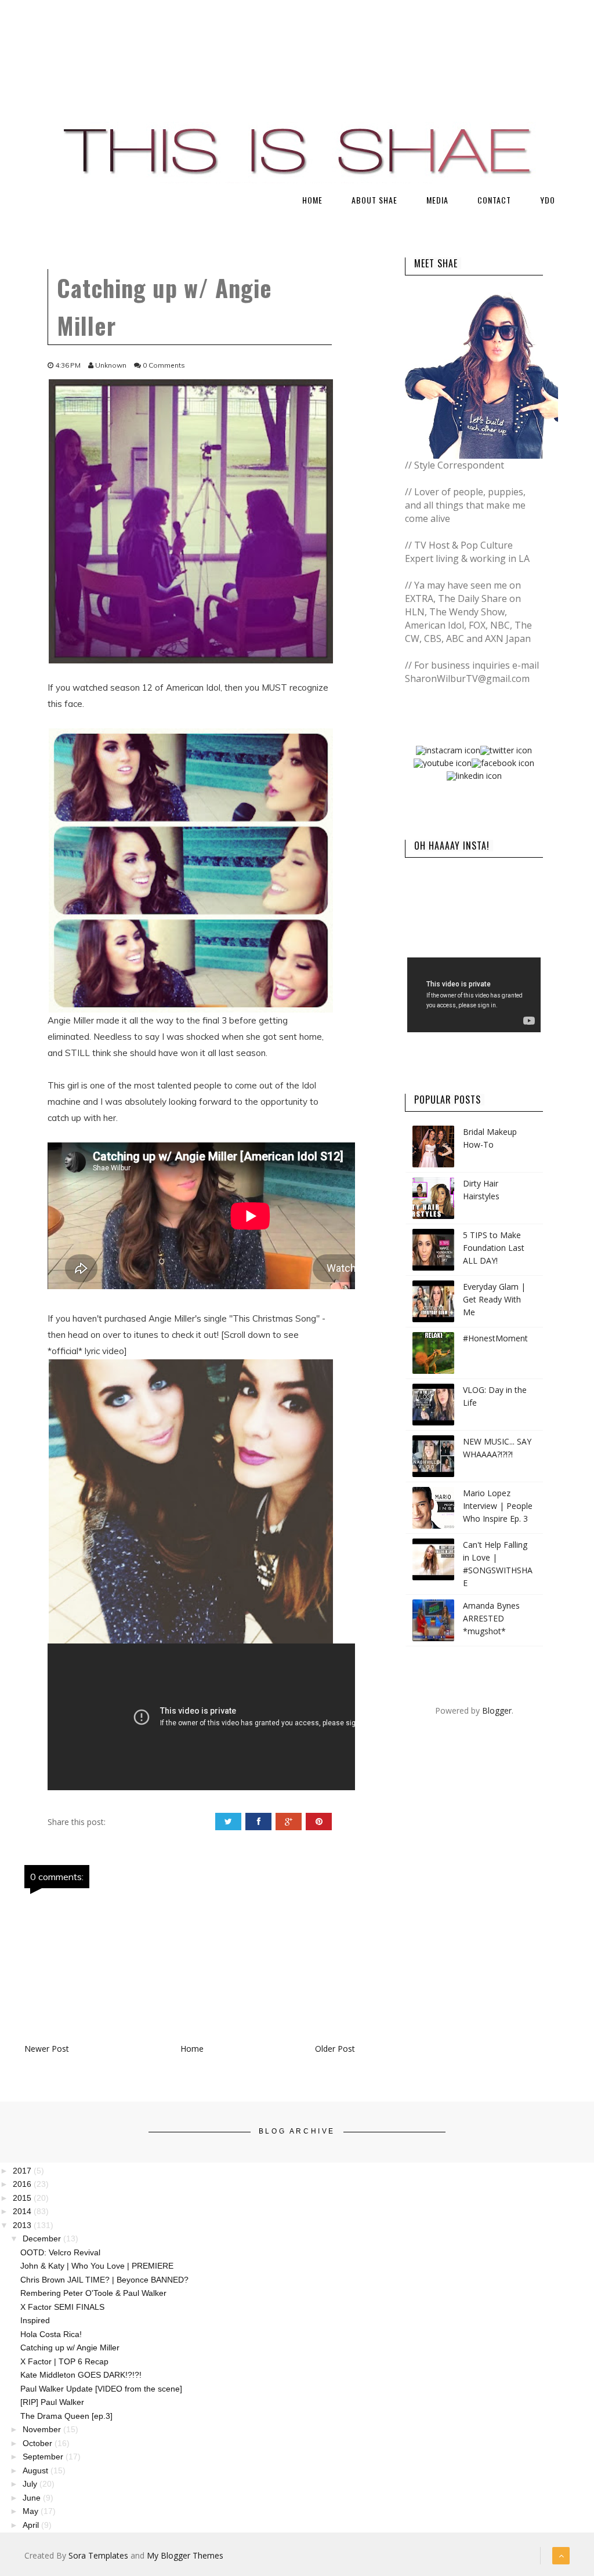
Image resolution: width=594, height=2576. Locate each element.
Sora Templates (98, 2555)
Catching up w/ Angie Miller (70, 2348)
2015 (23, 2198)
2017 (23, 2171)
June (33, 2498)
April (32, 2525)
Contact (494, 200)
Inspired (35, 2320)
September (44, 2457)
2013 (23, 2225)
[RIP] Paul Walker (52, 2402)
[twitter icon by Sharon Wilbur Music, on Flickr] (506, 750)
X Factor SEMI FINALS (62, 2307)
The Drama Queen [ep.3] (66, 2416)
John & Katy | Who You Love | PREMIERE (97, 2266)
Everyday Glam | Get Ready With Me (494, 1299)
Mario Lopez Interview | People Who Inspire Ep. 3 (498, 1506)
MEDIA (437, 200)
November (43, 2429)
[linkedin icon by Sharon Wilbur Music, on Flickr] (474, 775)
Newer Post (47, 2049)
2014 (23, 2211)
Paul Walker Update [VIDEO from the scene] (101, 2389)
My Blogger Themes (185, 2555)
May (32, 2511)
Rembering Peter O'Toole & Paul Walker (93, 2293)
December (43, 2238)
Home (312, 200)
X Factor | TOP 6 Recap (64, 2361)
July (31, 2484)
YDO (548, 200)
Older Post (335, 2049)
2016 (23, 2184)
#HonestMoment (495, 1338)
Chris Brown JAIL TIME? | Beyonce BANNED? (104, 2280)
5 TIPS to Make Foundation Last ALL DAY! (494, 1248)
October (39, 2443)
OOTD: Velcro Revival (60, 2252)
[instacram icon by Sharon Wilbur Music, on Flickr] (448, 750)
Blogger (497, 1710)
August (37, 2470)
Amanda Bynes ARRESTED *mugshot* (491, 1618)
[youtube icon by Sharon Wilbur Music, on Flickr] (443, 762)
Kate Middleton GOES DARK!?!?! (81, 2375)
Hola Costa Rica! (51, 2334)
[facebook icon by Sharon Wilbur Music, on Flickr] (503, 762)
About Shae (374, 200)
